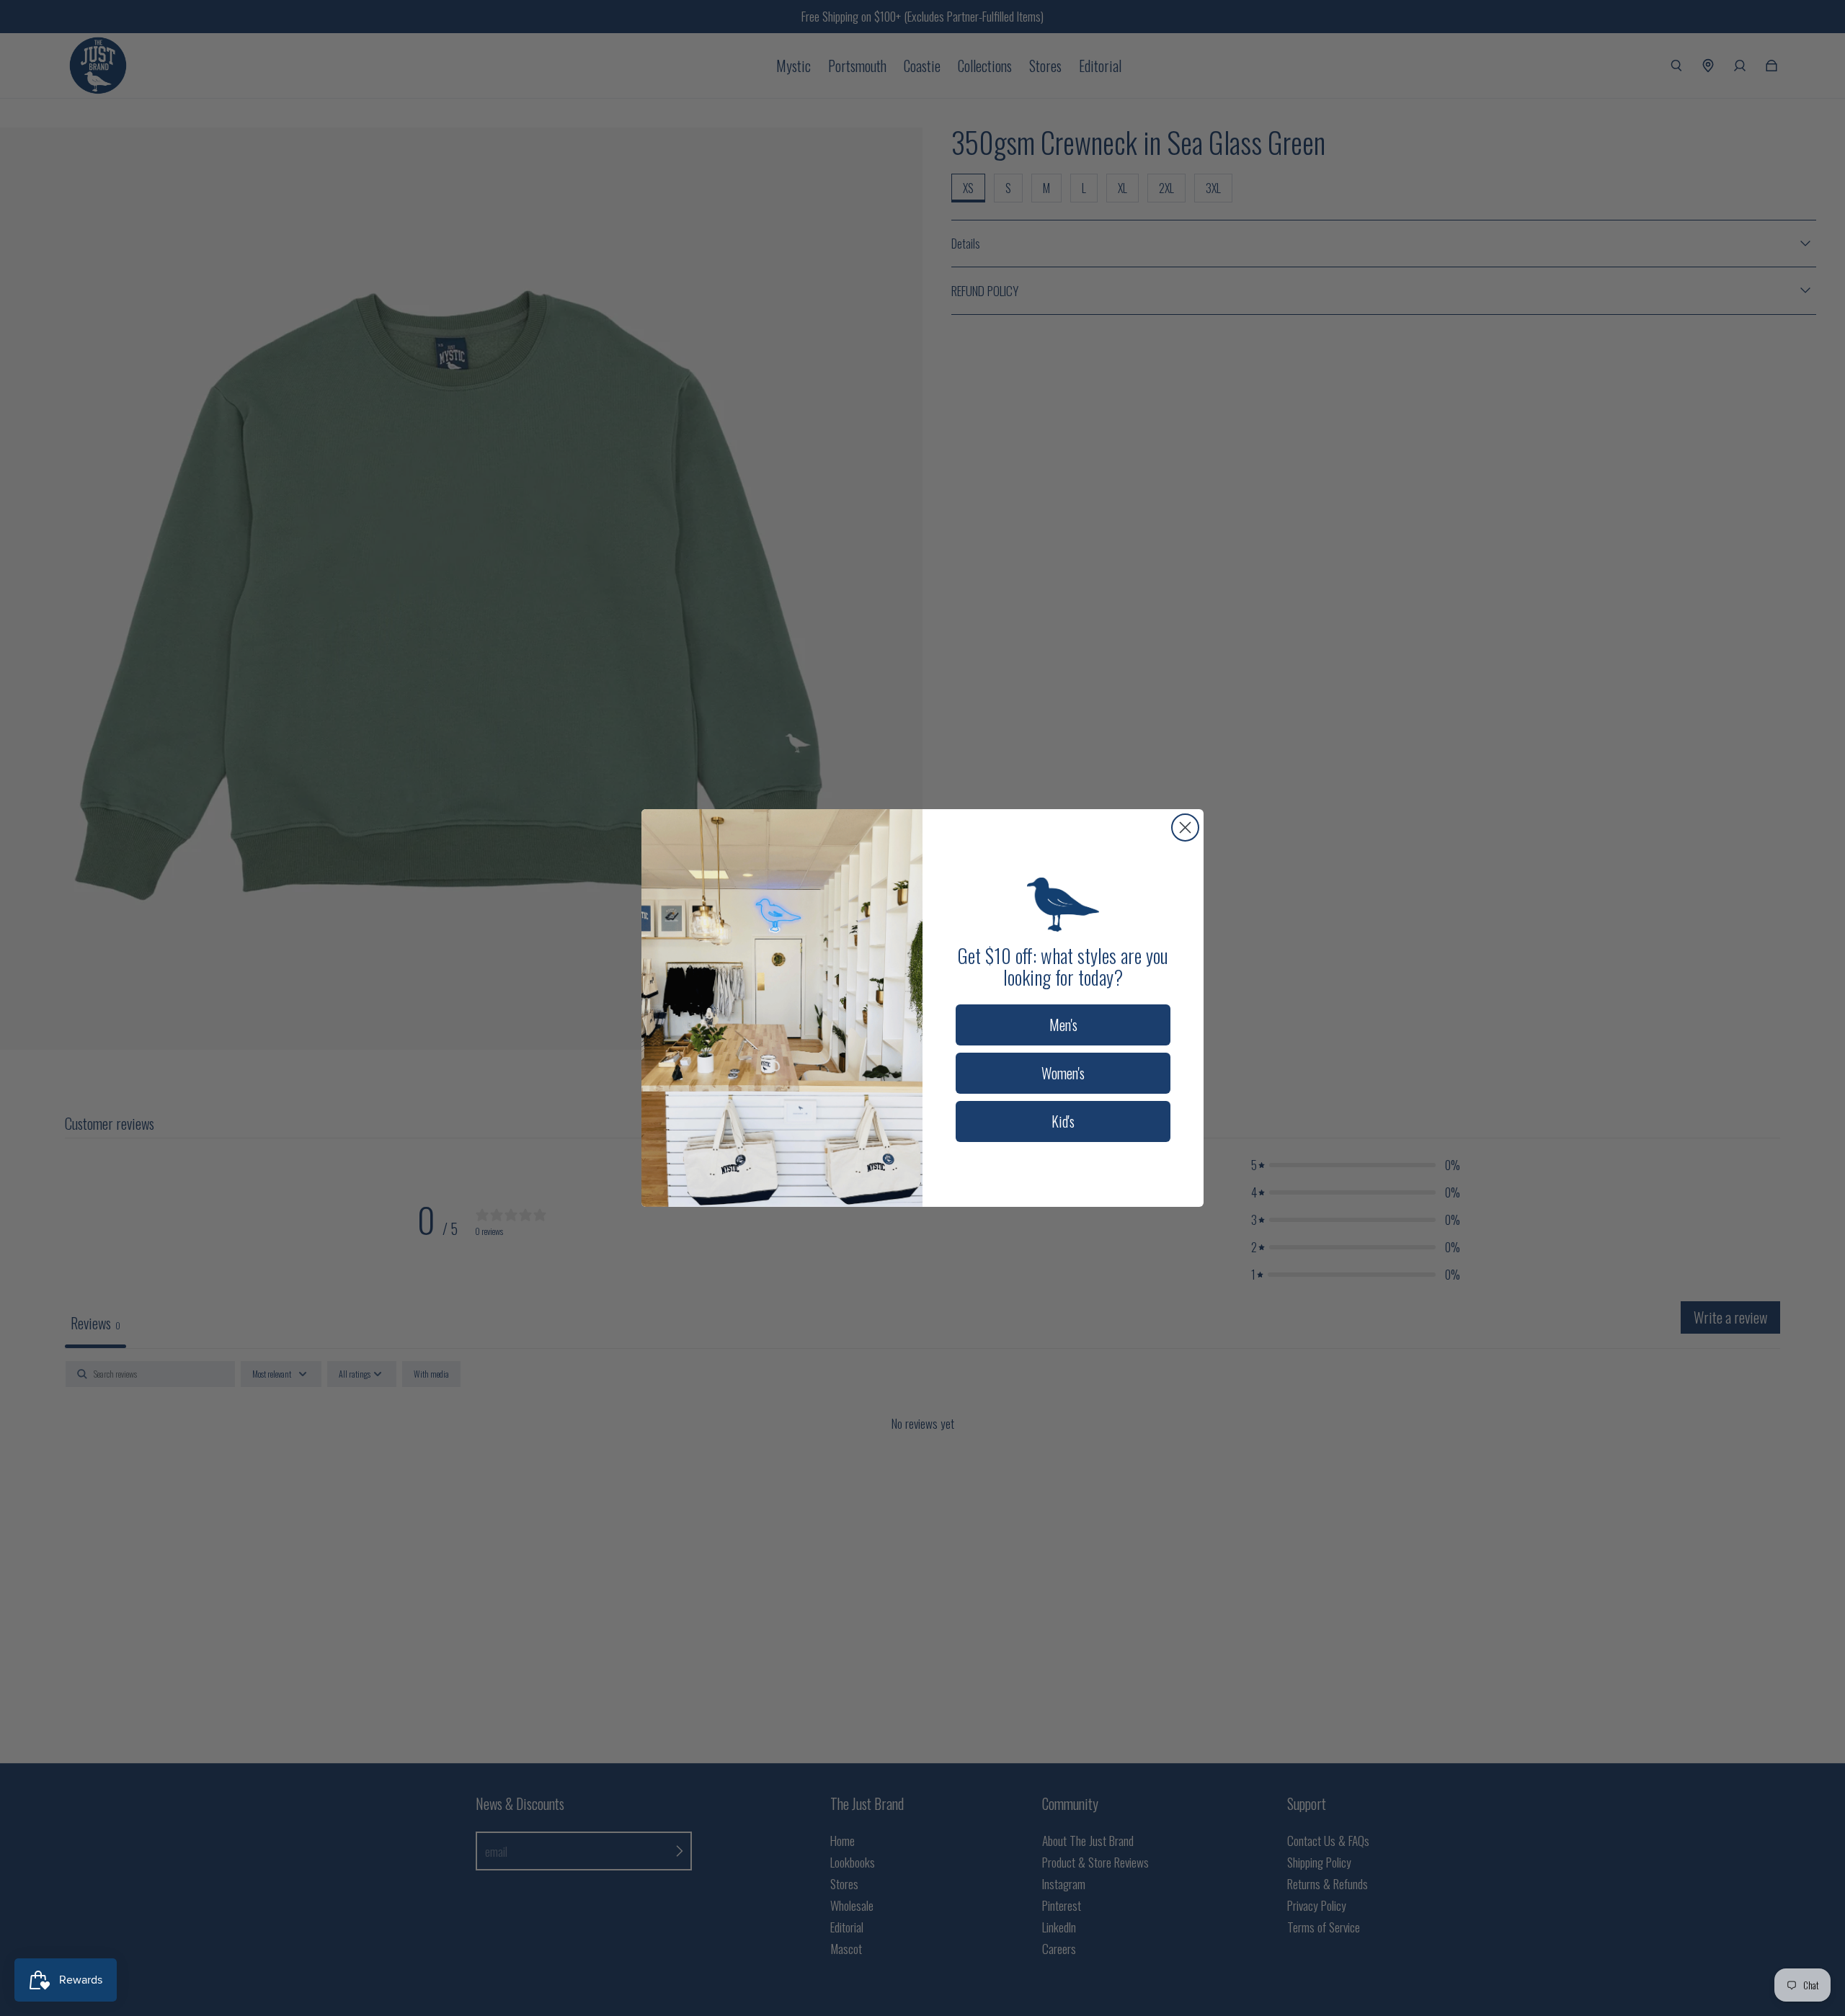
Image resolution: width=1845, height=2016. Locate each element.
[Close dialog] (1185, 828)
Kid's (1063, 1121)
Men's (1063, 1025)
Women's (1063, 1073)
